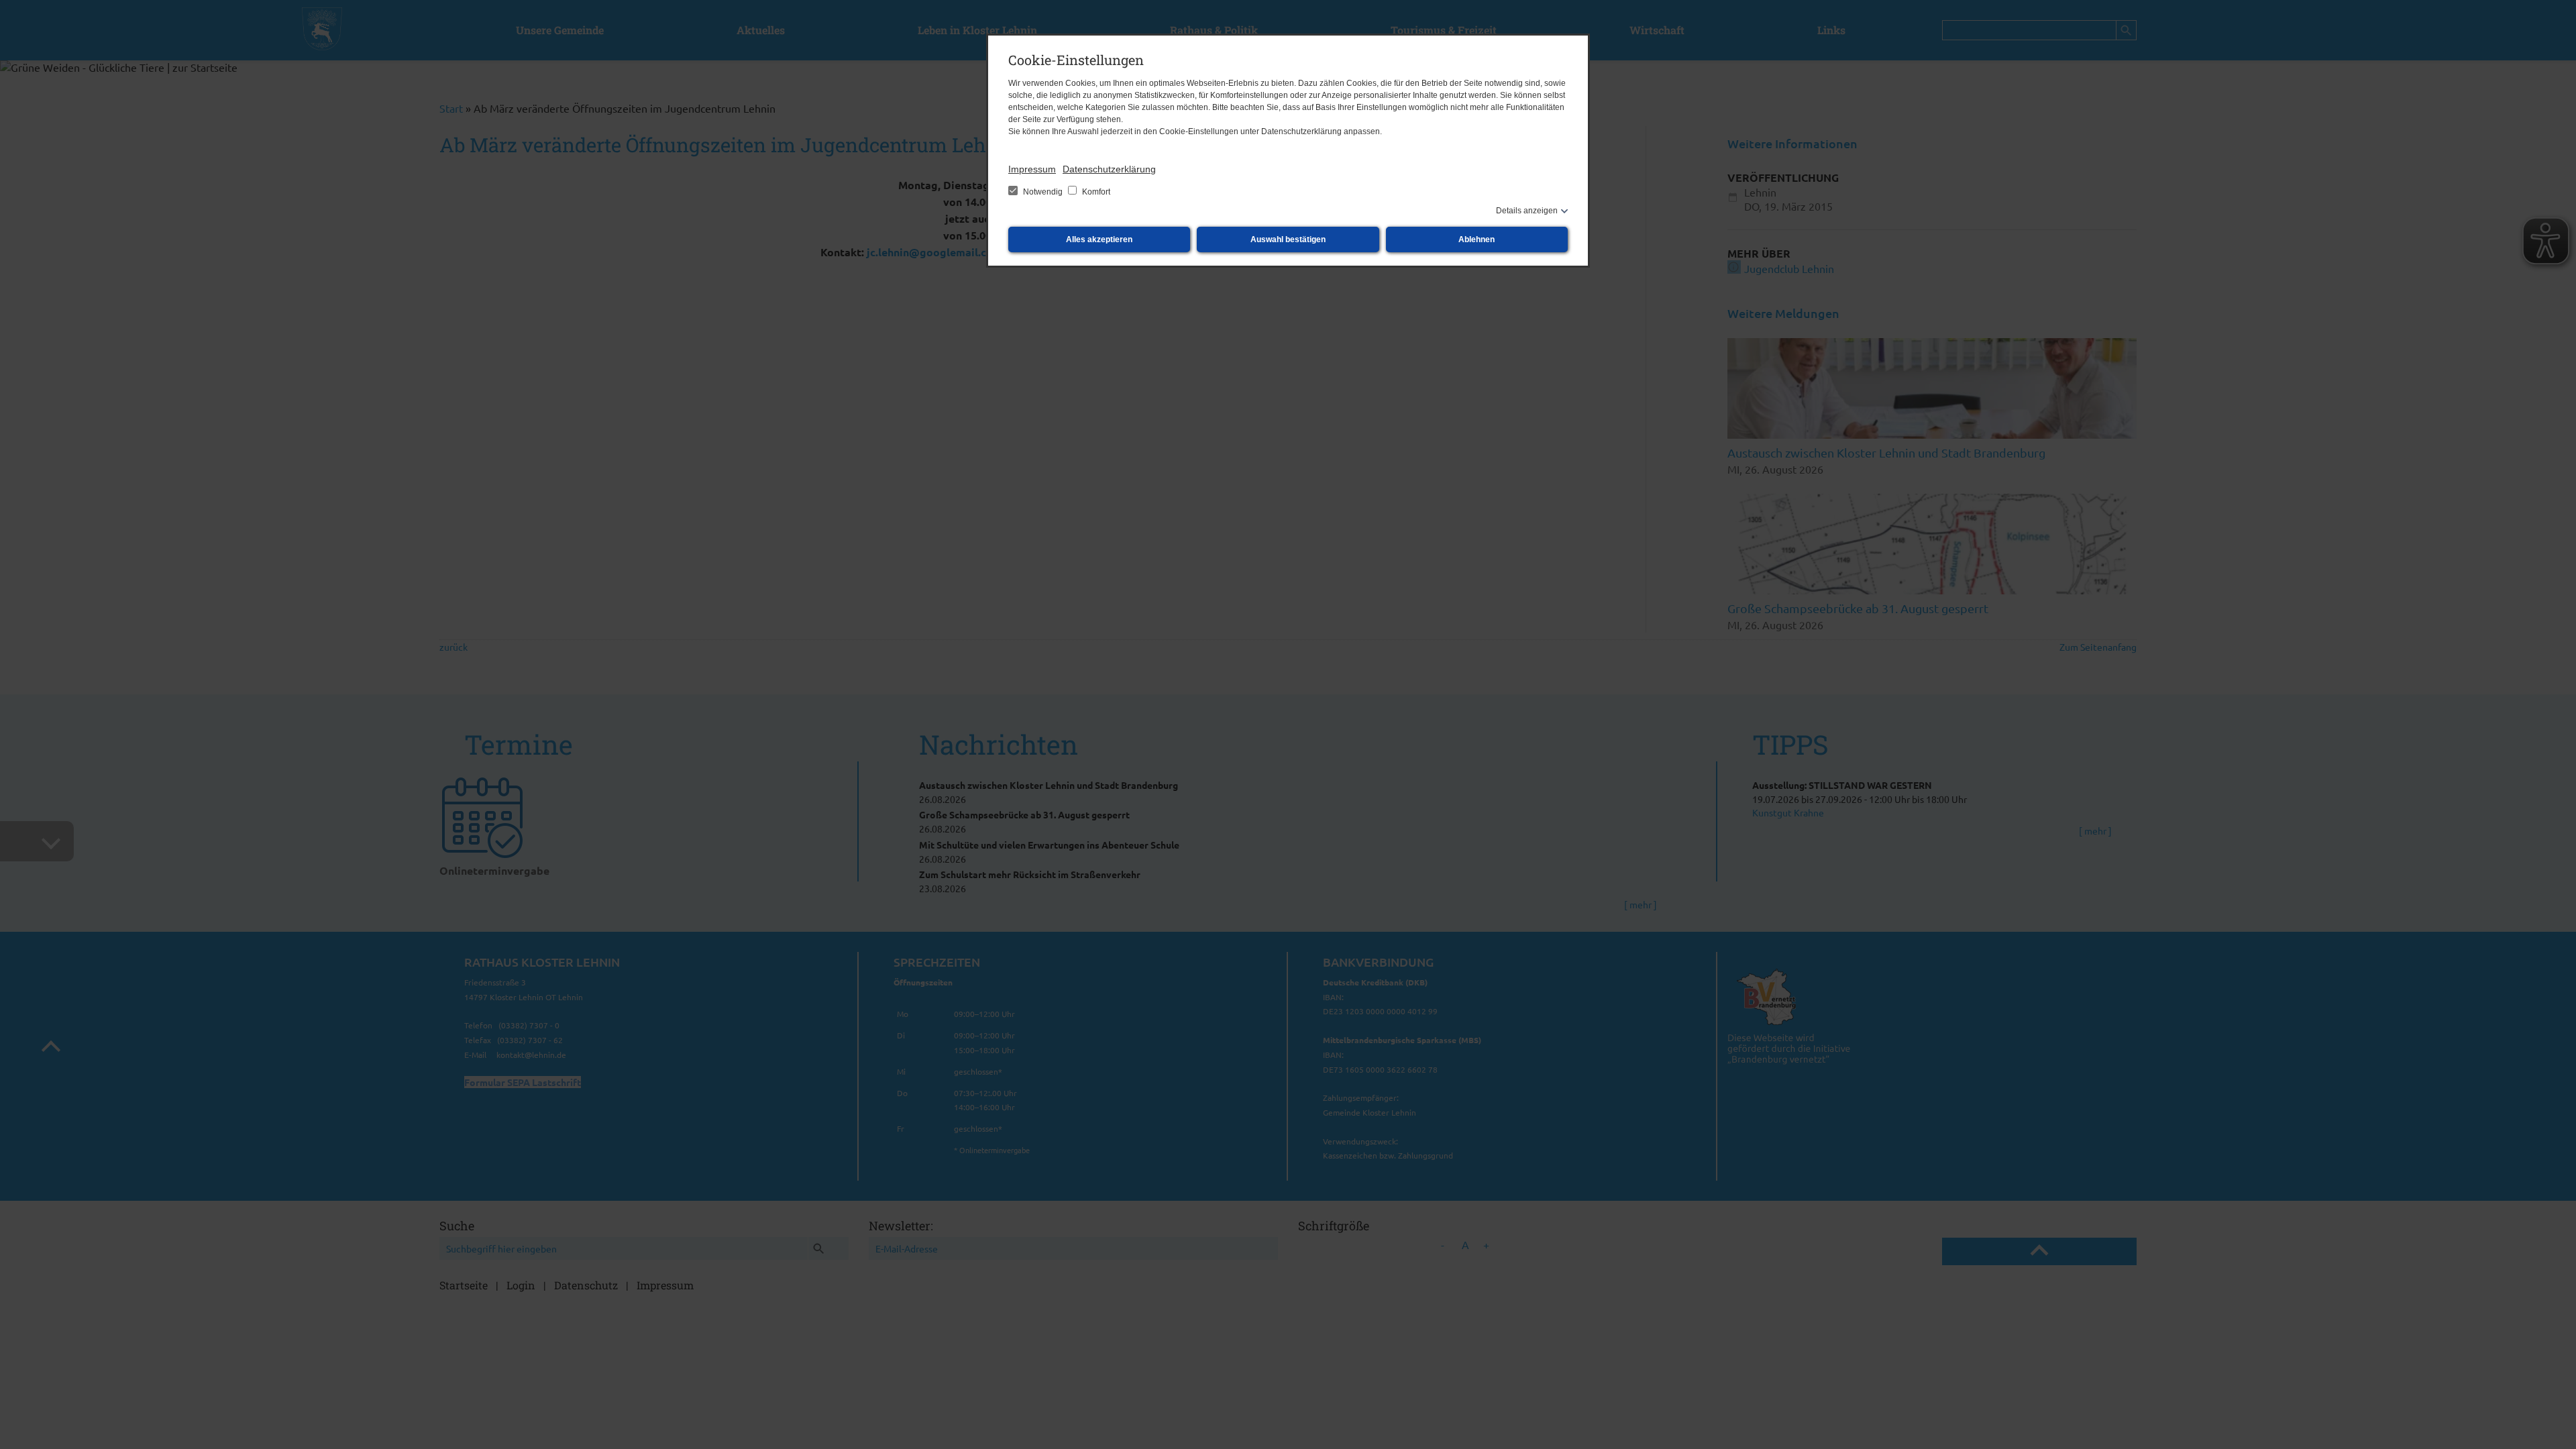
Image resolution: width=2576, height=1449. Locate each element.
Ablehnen (1477, 239)
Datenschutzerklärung (1109, 169)
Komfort (1095, 192)
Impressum (1032, 169)
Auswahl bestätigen (1288, 239)
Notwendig (1043, 192)
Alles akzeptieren (1099, 239)
